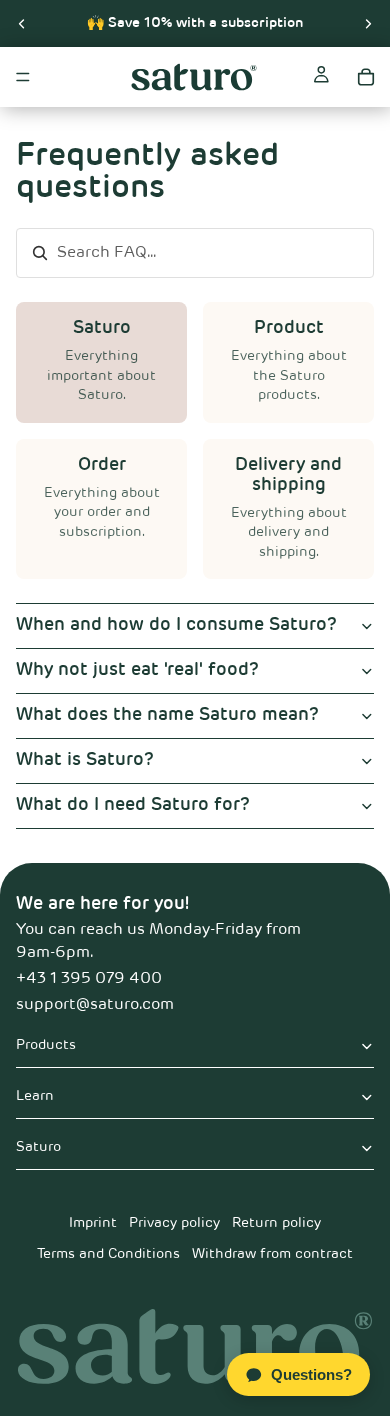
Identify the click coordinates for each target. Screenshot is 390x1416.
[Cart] (366, 77)
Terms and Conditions (108, 1254)
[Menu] (23, 77)
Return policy (276, 1223)
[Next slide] (368, 23)
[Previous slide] (22, 23)
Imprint (93, 1223)
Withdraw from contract (272, 1254)
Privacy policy (174, 1223)
